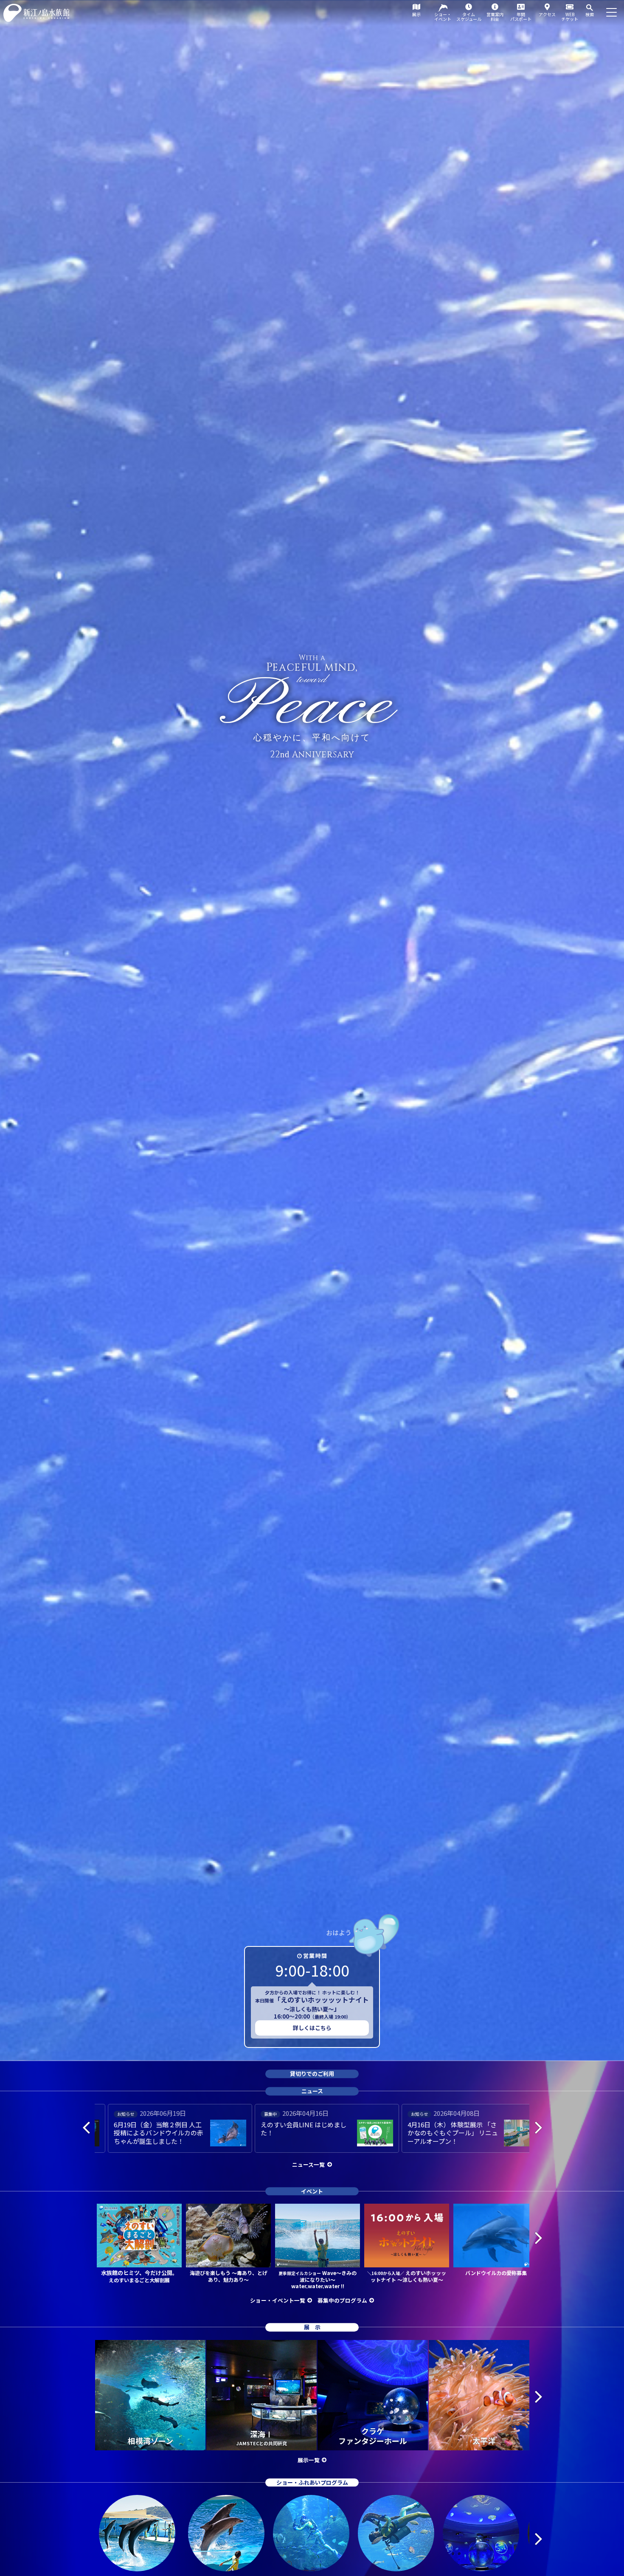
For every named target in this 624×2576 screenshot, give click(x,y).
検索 (590, 14)
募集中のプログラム (342, 2300)
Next (538, 2127)
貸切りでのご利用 (312, 2074)
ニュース (312, 2091)
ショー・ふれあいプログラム (312, 2482)
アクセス (547, 14)
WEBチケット (570, 17)
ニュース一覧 (308, 2164)
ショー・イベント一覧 (278, 2300)
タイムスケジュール (469, 17)
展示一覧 (309, 2460)
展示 (416, 14)
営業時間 (315, 1956)
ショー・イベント (443, 17)
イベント (312, 2191)
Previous (86, 2127)
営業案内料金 (495, 17)
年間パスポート (521, 17)
